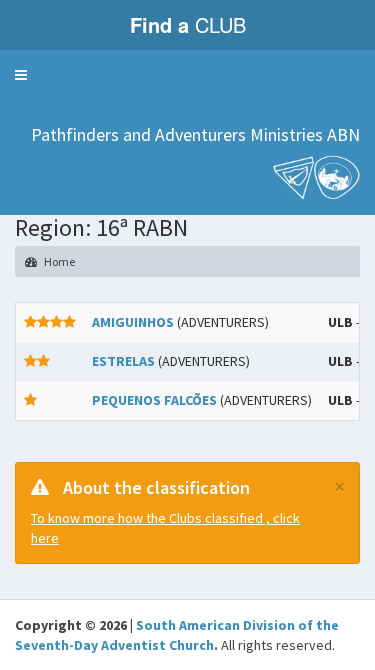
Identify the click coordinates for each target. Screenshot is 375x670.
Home (58, 261)
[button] (21, 75)
